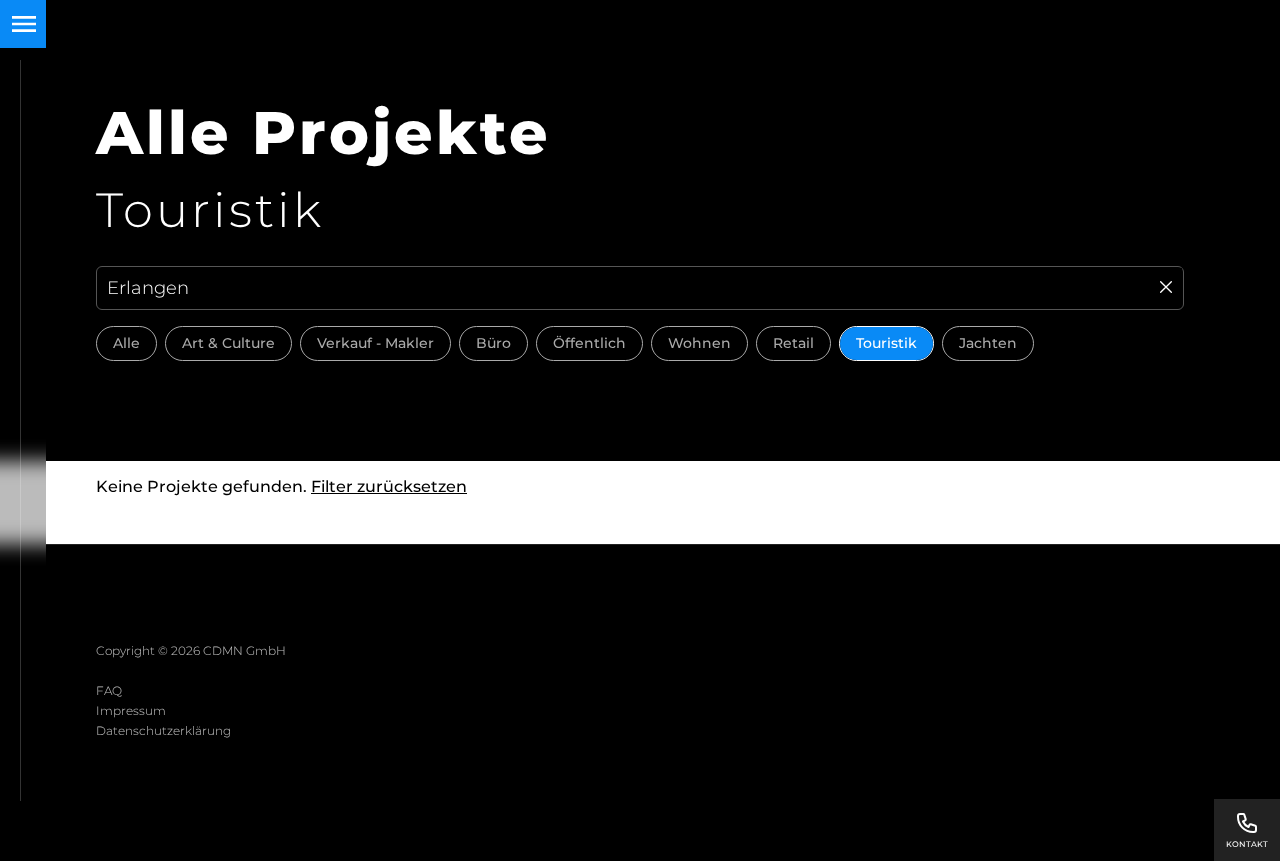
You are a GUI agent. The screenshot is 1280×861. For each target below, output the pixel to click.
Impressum (131, 710)
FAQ (109, 690)
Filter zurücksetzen (389, 486)
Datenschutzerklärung (163, 730)
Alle (126, 343)
